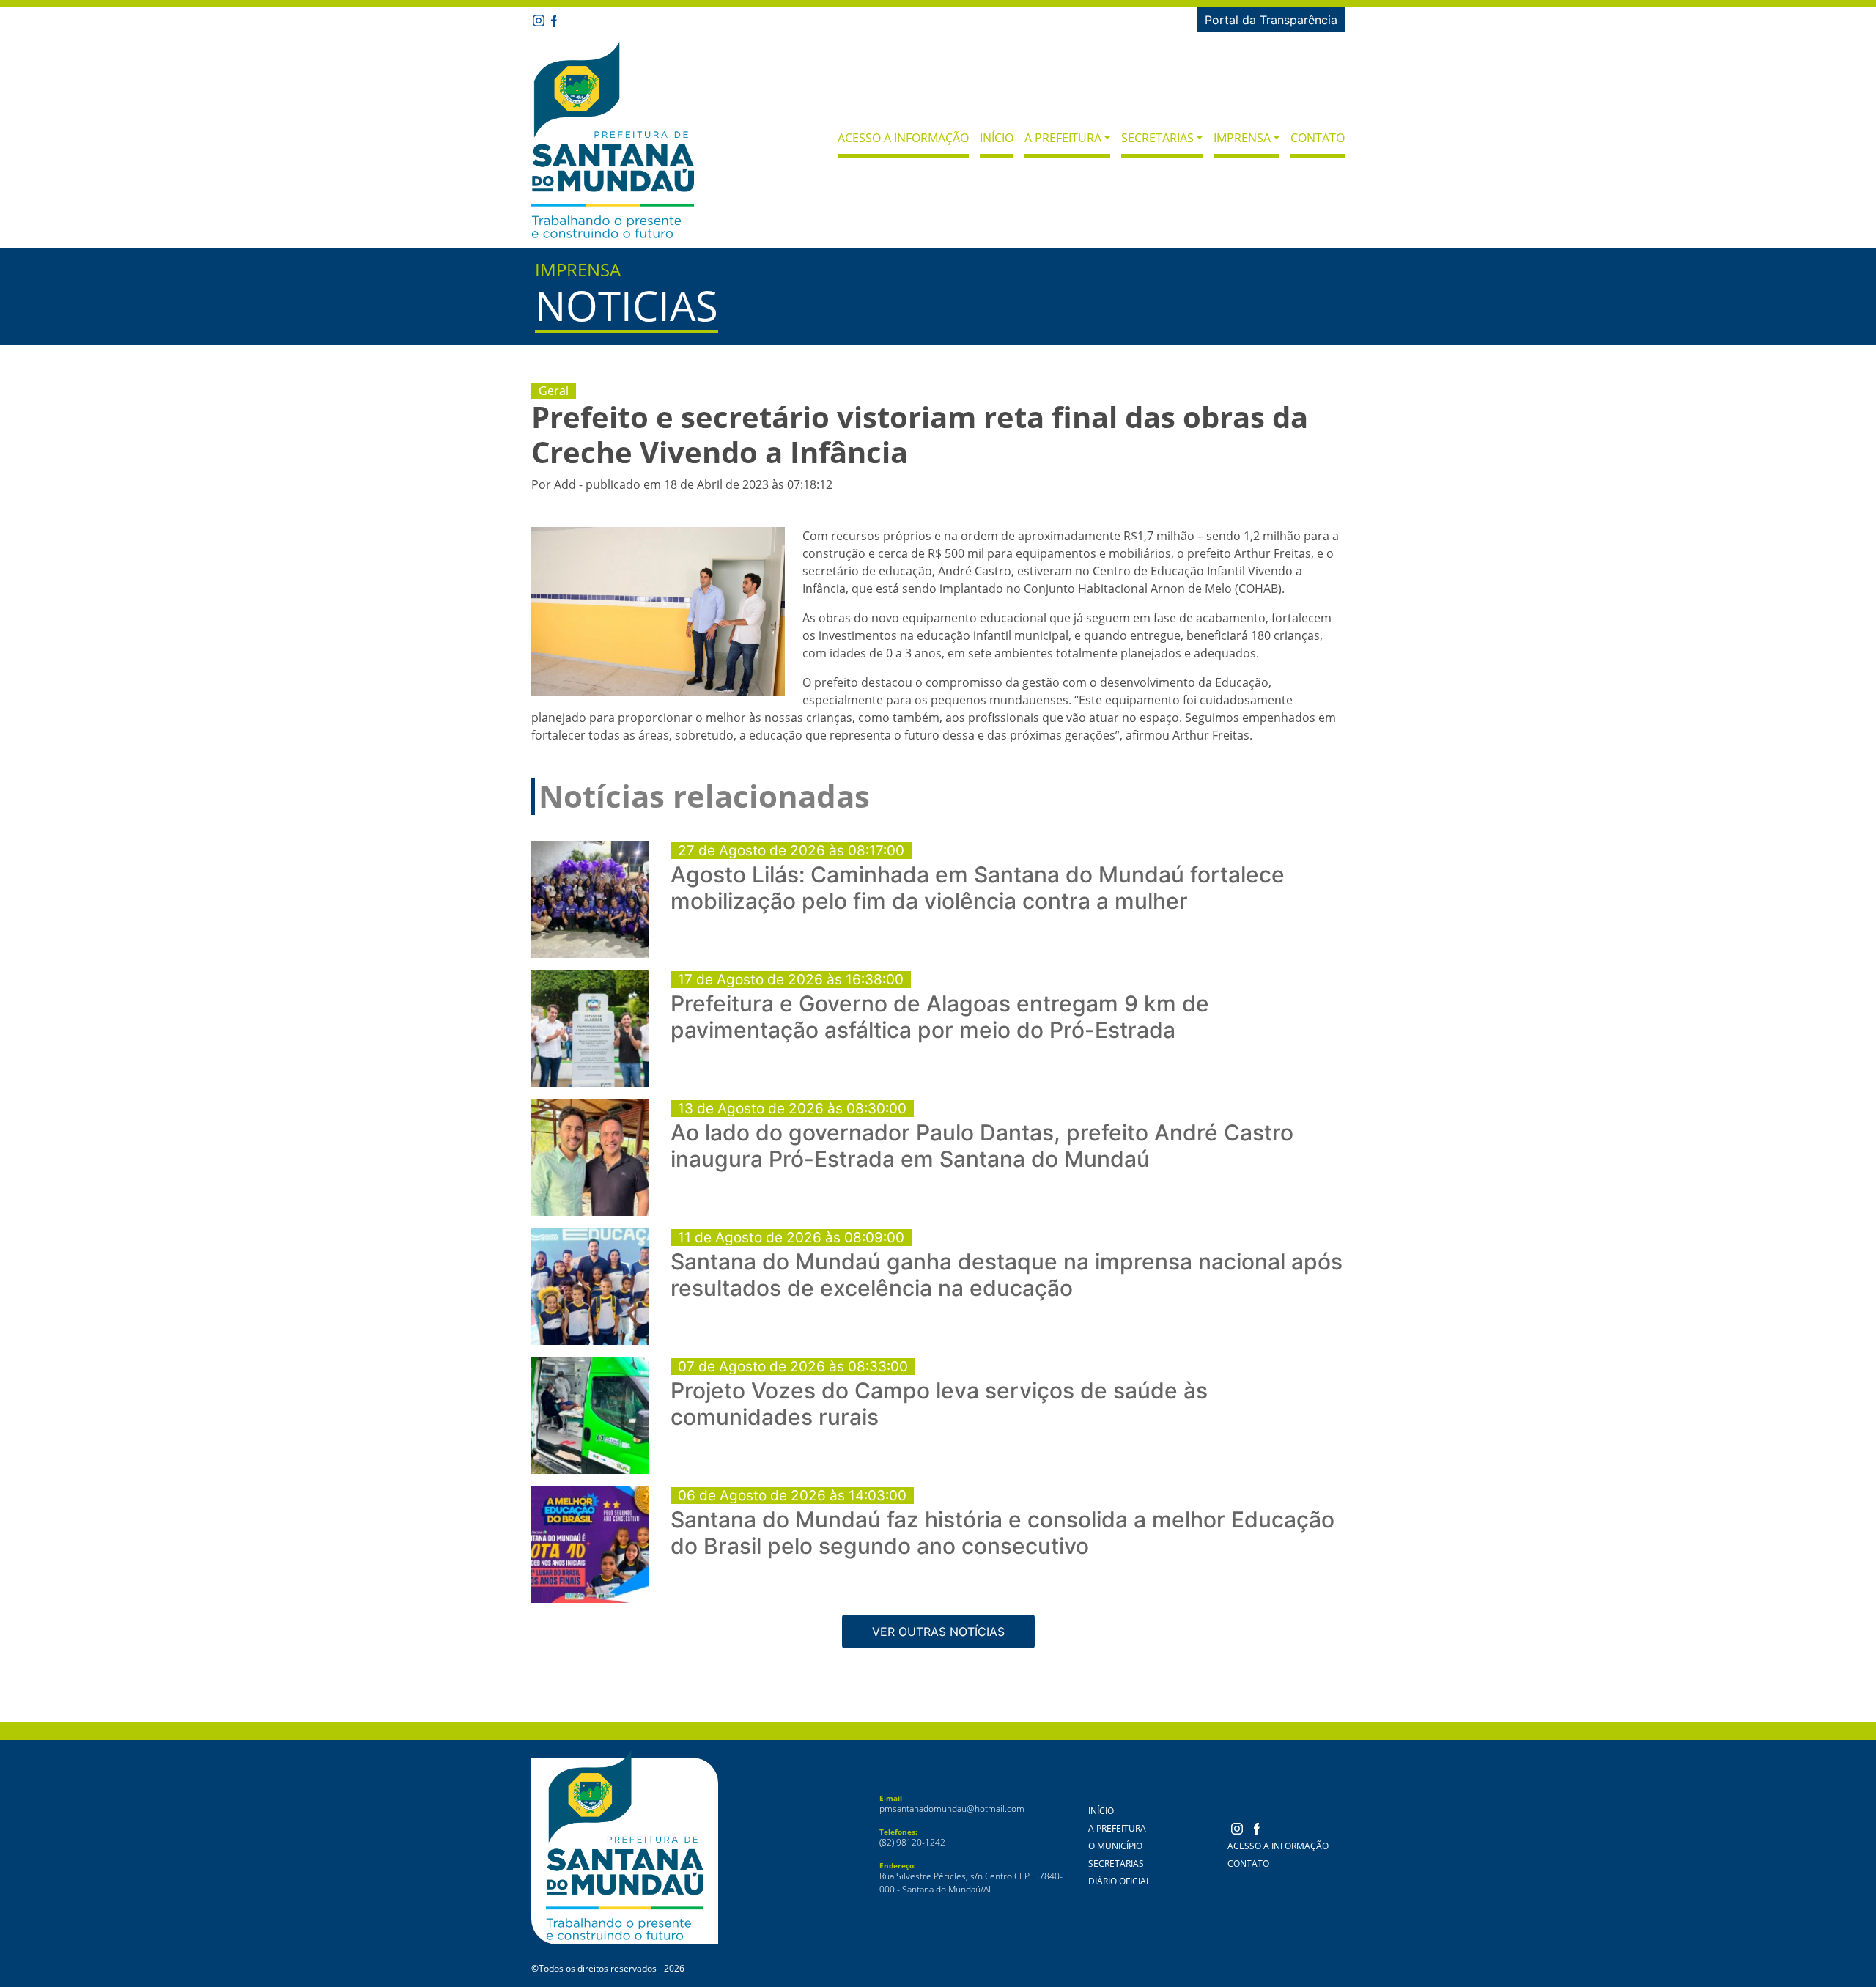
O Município (1115, 1846)
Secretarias (1116, 1863)
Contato (1318, 138)
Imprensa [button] (1242, 138)
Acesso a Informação (903, 138)
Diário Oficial (1119, 1881)
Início (997, 138)
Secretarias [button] (1157, 138)
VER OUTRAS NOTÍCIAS (938, 1632)
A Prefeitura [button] (1063, 138)
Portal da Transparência (1271, 20)
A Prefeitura (1117, 1828)
